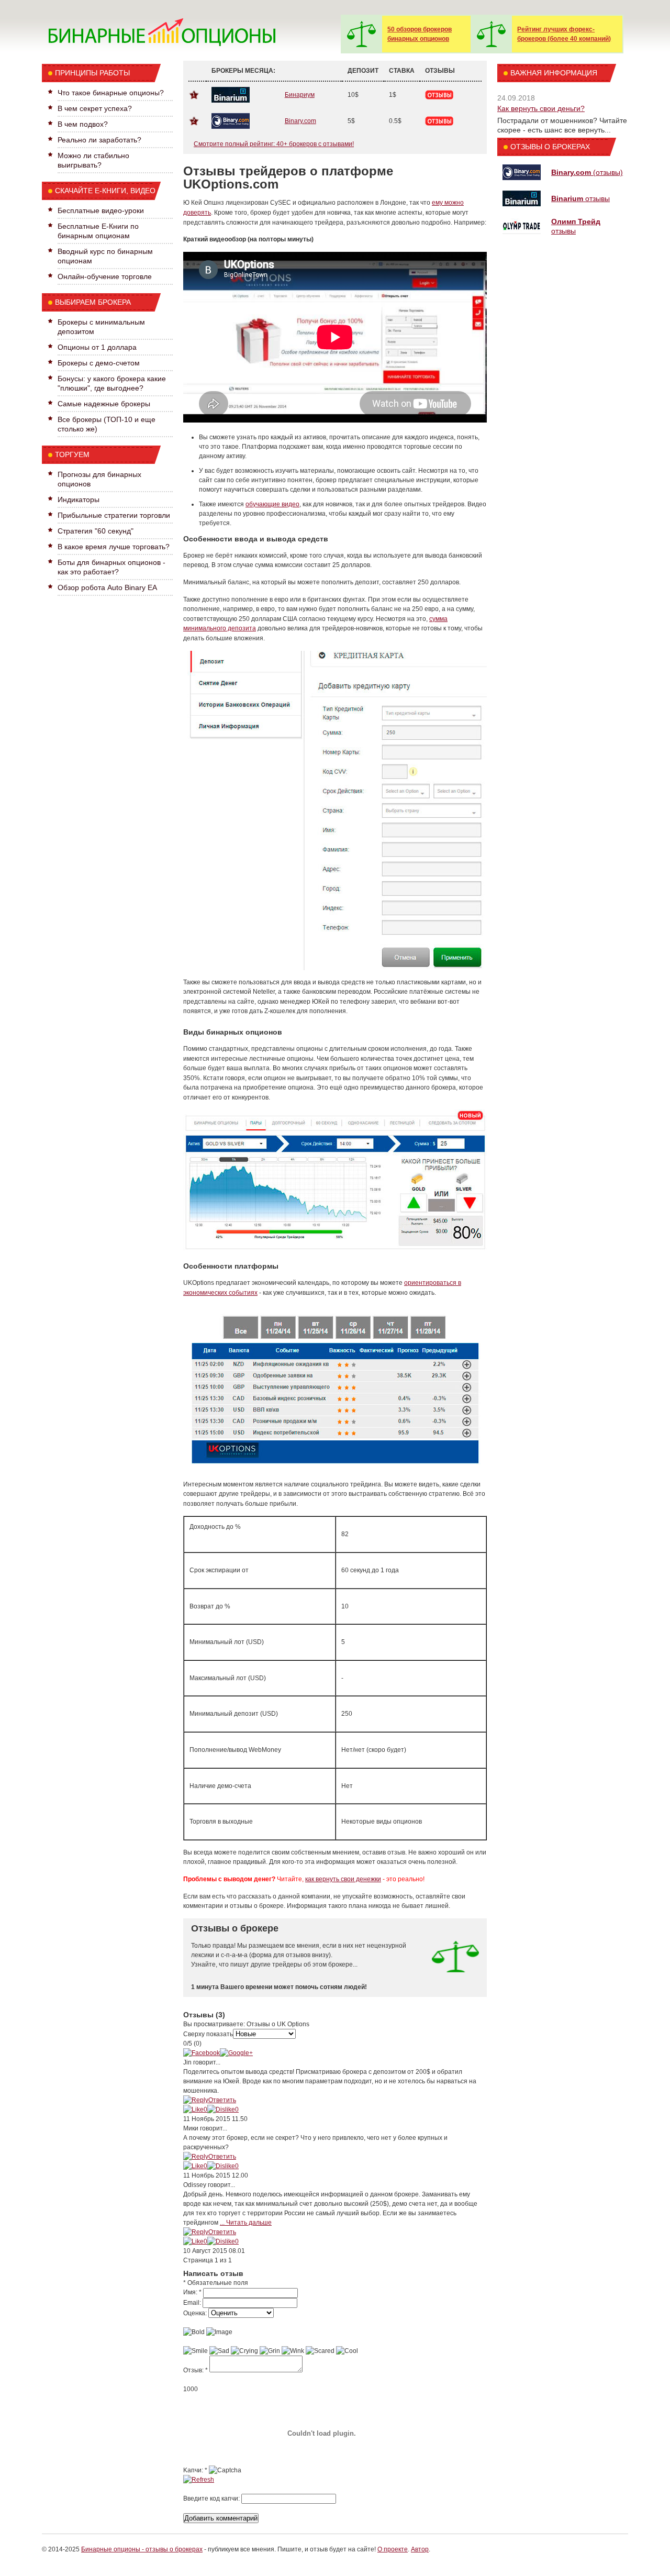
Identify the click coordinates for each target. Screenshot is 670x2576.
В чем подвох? (83, 124)
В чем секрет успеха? (95, 108)
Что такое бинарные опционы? (111, 93)
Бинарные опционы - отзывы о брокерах (142, 2549)
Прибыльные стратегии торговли (114, 515)
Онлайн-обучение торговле (105, 276)
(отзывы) (587, 172)
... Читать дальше (246, 2223)
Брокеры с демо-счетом (99, 363)
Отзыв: (196, 2370)
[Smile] (196, 2351)
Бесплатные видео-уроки (101, 210)
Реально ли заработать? (99, 140)
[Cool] (347, 2351)
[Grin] (270, 2351)
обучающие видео (272, 504)
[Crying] (244, 2351)
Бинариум (300, 95)
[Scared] (320, 2351)
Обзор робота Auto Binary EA (107, 587)
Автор (420, 2549)
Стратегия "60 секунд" (96, 531)
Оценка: (195, 2313)
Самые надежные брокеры (104, 404)
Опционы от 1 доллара (97, 347)
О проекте (393, 2549)
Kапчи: (195, 2470)
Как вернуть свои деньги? (541, 108)
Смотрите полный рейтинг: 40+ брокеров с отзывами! (274, 144)
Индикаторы (79, 499)
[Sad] (219, 2351)
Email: (192, 2303)
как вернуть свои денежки (343, 1879)
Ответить (222, 2100)
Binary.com (300, 121)
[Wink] (293, 2351)
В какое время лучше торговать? (114, 547)
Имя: (192, 2292)
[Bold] (194, 2332)
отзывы (580, 198)
